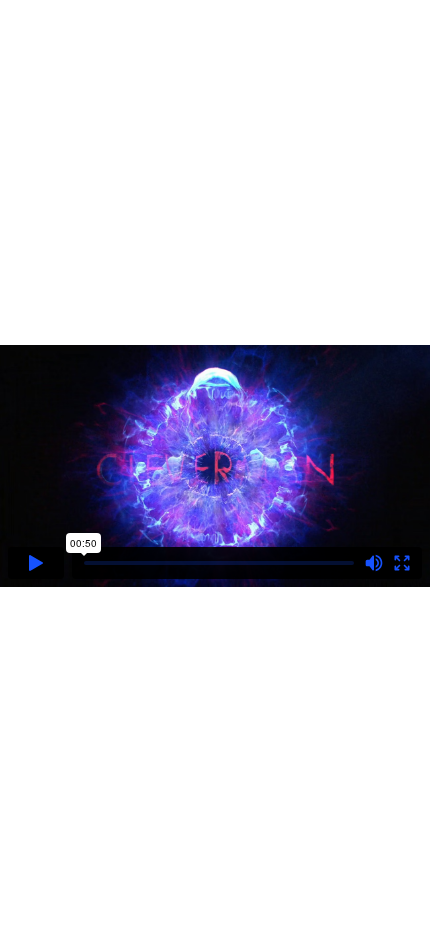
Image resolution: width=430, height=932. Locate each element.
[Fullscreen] (402, 563)
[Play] (36, 563)
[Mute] (374, 563)
